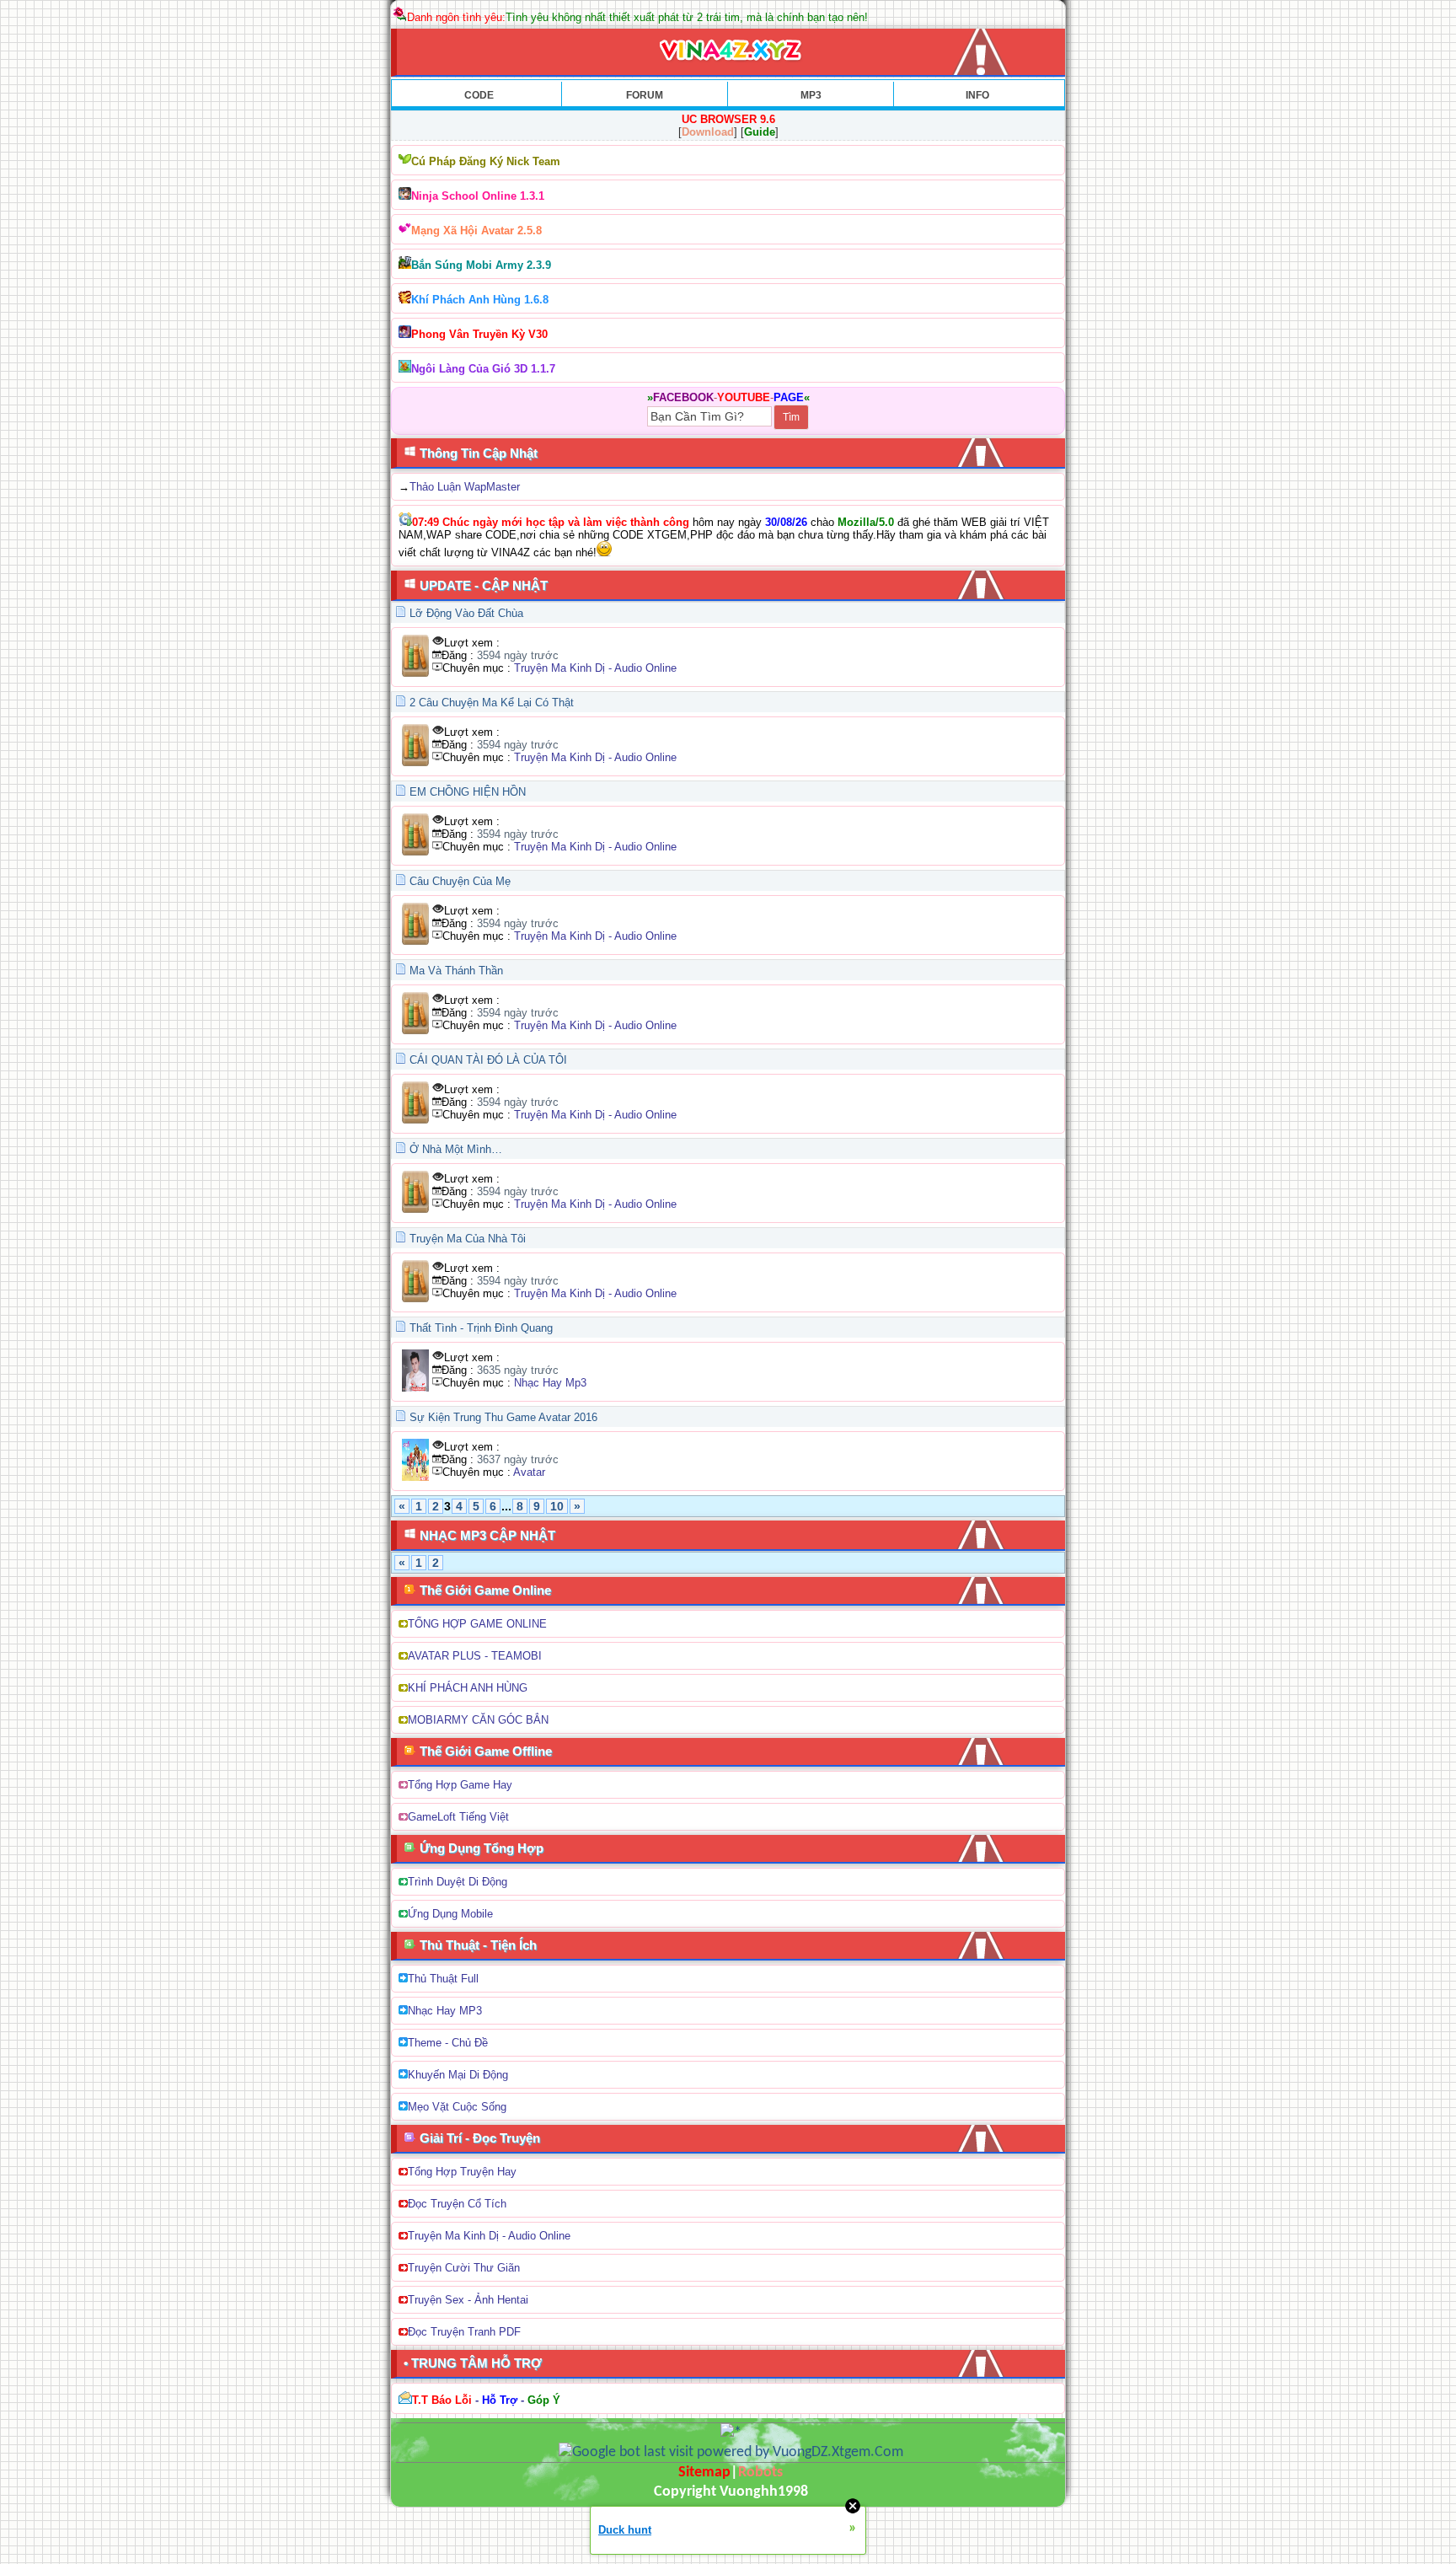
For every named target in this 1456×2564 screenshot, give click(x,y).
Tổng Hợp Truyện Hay (462, 2172)
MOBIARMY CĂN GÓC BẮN (478, 1720)
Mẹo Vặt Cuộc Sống (457, 2107)
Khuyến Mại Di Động (458, 2075)
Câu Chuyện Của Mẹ (460, 881)
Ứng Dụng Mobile (450, 1914)
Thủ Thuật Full (443, 1979)
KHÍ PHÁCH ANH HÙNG (468, 1688)
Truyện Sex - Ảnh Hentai (468, 2300)
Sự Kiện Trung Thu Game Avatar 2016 (503, 1417)
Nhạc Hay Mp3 (550, 1383)
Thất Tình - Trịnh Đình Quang (481, 1328)
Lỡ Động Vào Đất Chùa (466, 613)
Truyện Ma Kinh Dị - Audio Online (595, 668)
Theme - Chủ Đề (448, 2043)
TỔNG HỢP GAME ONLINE (477, 1624)
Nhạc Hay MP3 (445, 2011)
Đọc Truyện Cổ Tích (457, 2204)
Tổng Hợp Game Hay (460, 1785)
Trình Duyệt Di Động (458, 1882)
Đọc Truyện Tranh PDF (464, 2332)
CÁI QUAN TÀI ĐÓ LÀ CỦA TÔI (488, 1060)
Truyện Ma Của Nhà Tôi (468, 1239)
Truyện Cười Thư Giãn (464, 2268)
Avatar (529, 1472)
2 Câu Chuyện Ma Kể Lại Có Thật (492, 703)
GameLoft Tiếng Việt (458, 1817)
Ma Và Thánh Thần (456, 971)
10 (557, 1506)
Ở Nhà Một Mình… (456, 1149)
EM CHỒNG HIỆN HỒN (468, 792)
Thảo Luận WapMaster (465, 487)
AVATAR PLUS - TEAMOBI (475, 1656)
